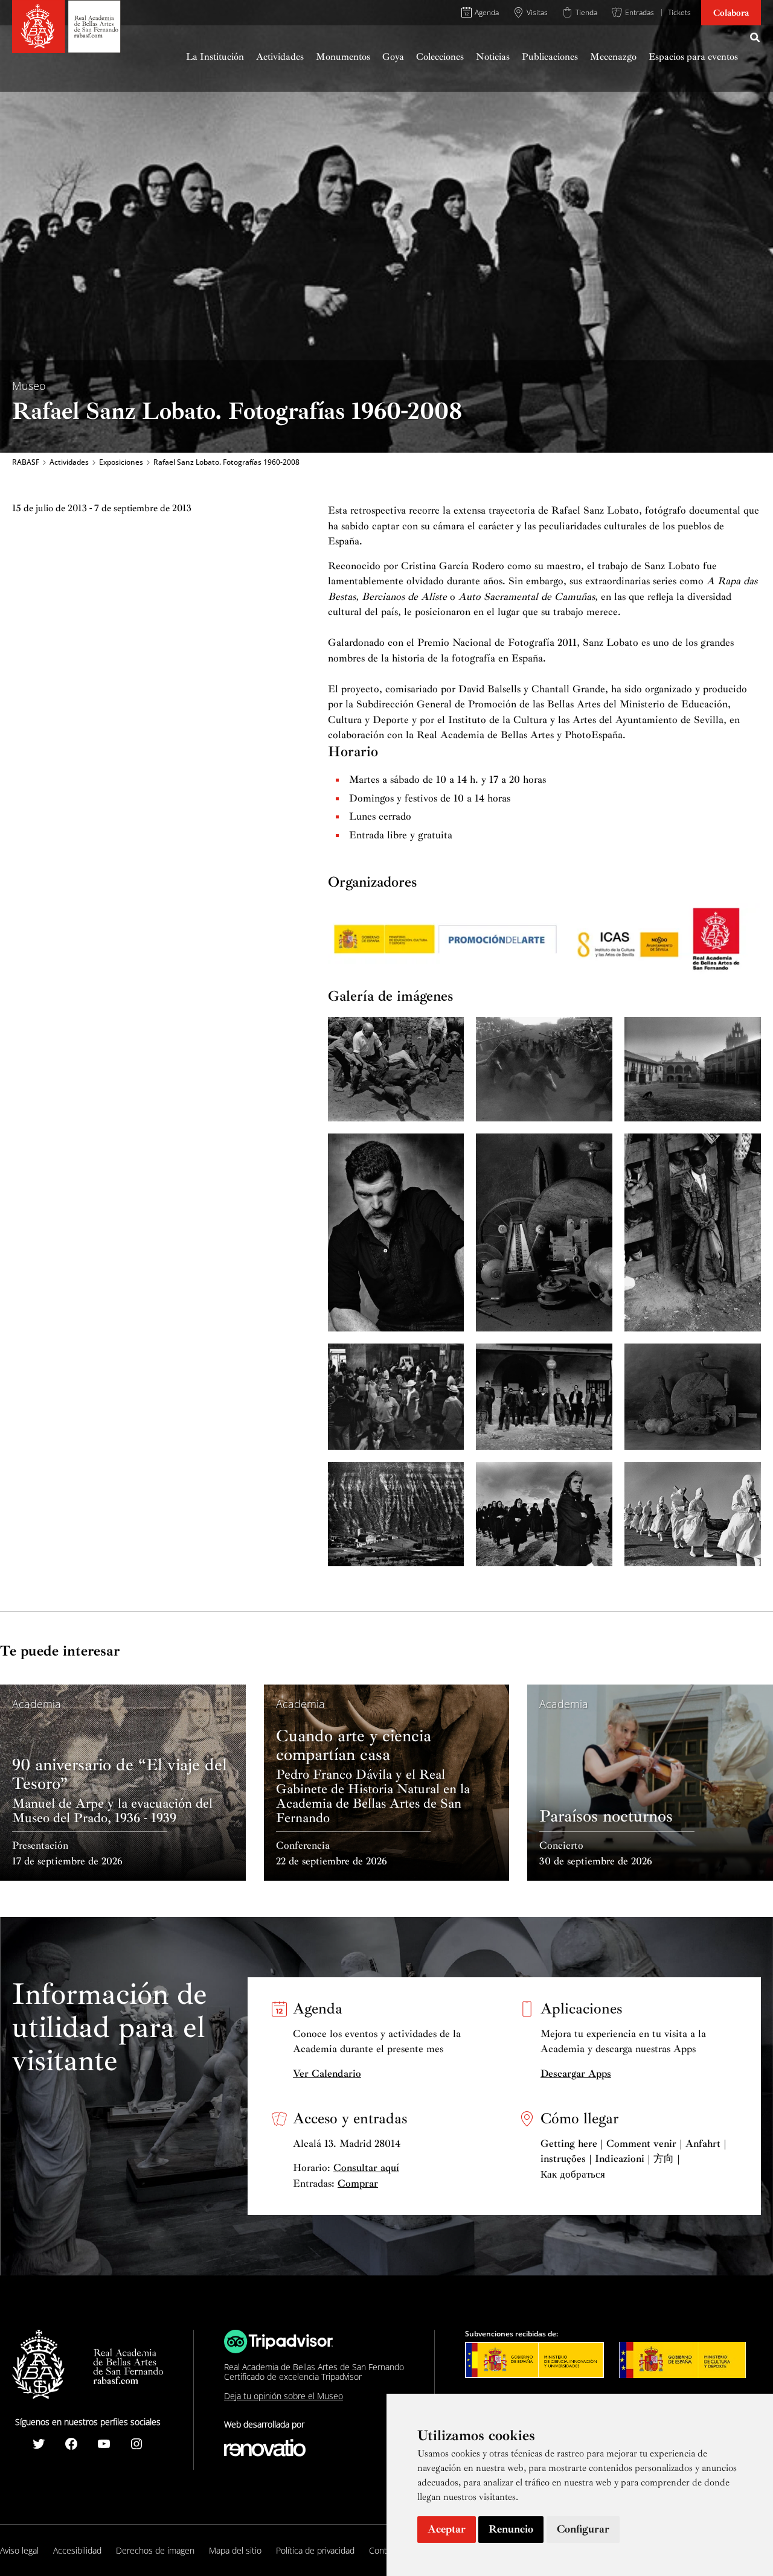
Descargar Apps (576, 2074)
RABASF (26, 462)
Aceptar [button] (447, 2529)
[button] (755, 39)
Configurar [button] (583, 2529)
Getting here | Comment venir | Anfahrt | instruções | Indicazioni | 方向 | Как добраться (633, 2159)
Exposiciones (121, 462)
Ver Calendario (327, 2074)
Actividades (69, 462)
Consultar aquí (366, 2168)
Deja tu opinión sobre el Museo (284, 2396)
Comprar (358, 2183)
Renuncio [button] (511, 2529)
